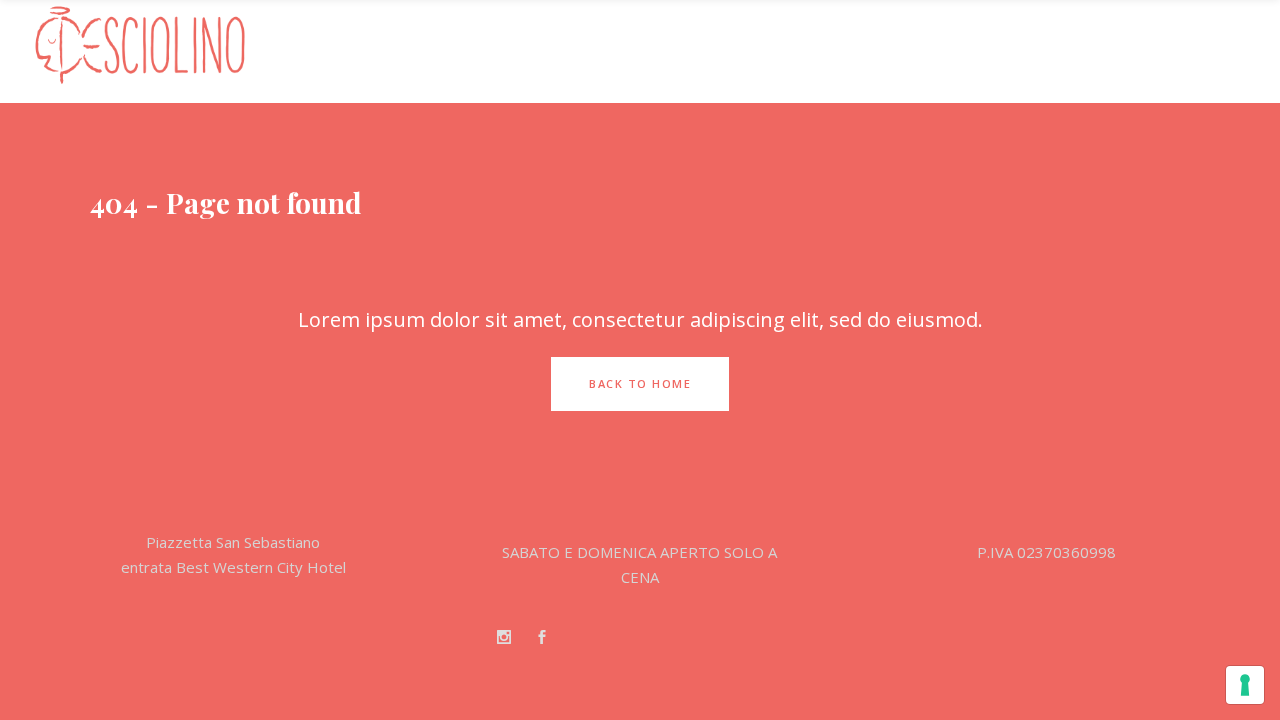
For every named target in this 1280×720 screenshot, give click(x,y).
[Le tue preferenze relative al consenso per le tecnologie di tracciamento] (1245, 685)
